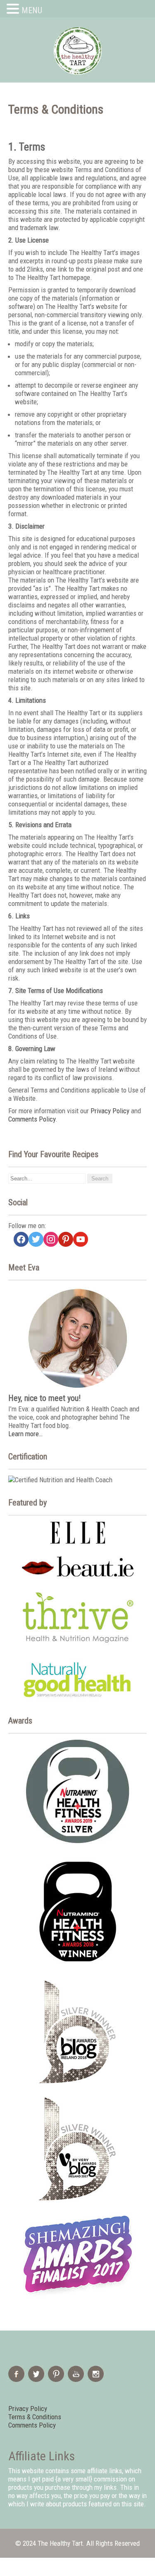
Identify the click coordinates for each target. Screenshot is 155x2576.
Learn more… (25, 1434)
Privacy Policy (110, 1111)
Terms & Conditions (35, 2417)
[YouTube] (77, 2379)
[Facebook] (17, 2379)
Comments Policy (32, 1119)
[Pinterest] (57, 2379)
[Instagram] (97, 2379)
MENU (32, 10)
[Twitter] (37, 2379)
